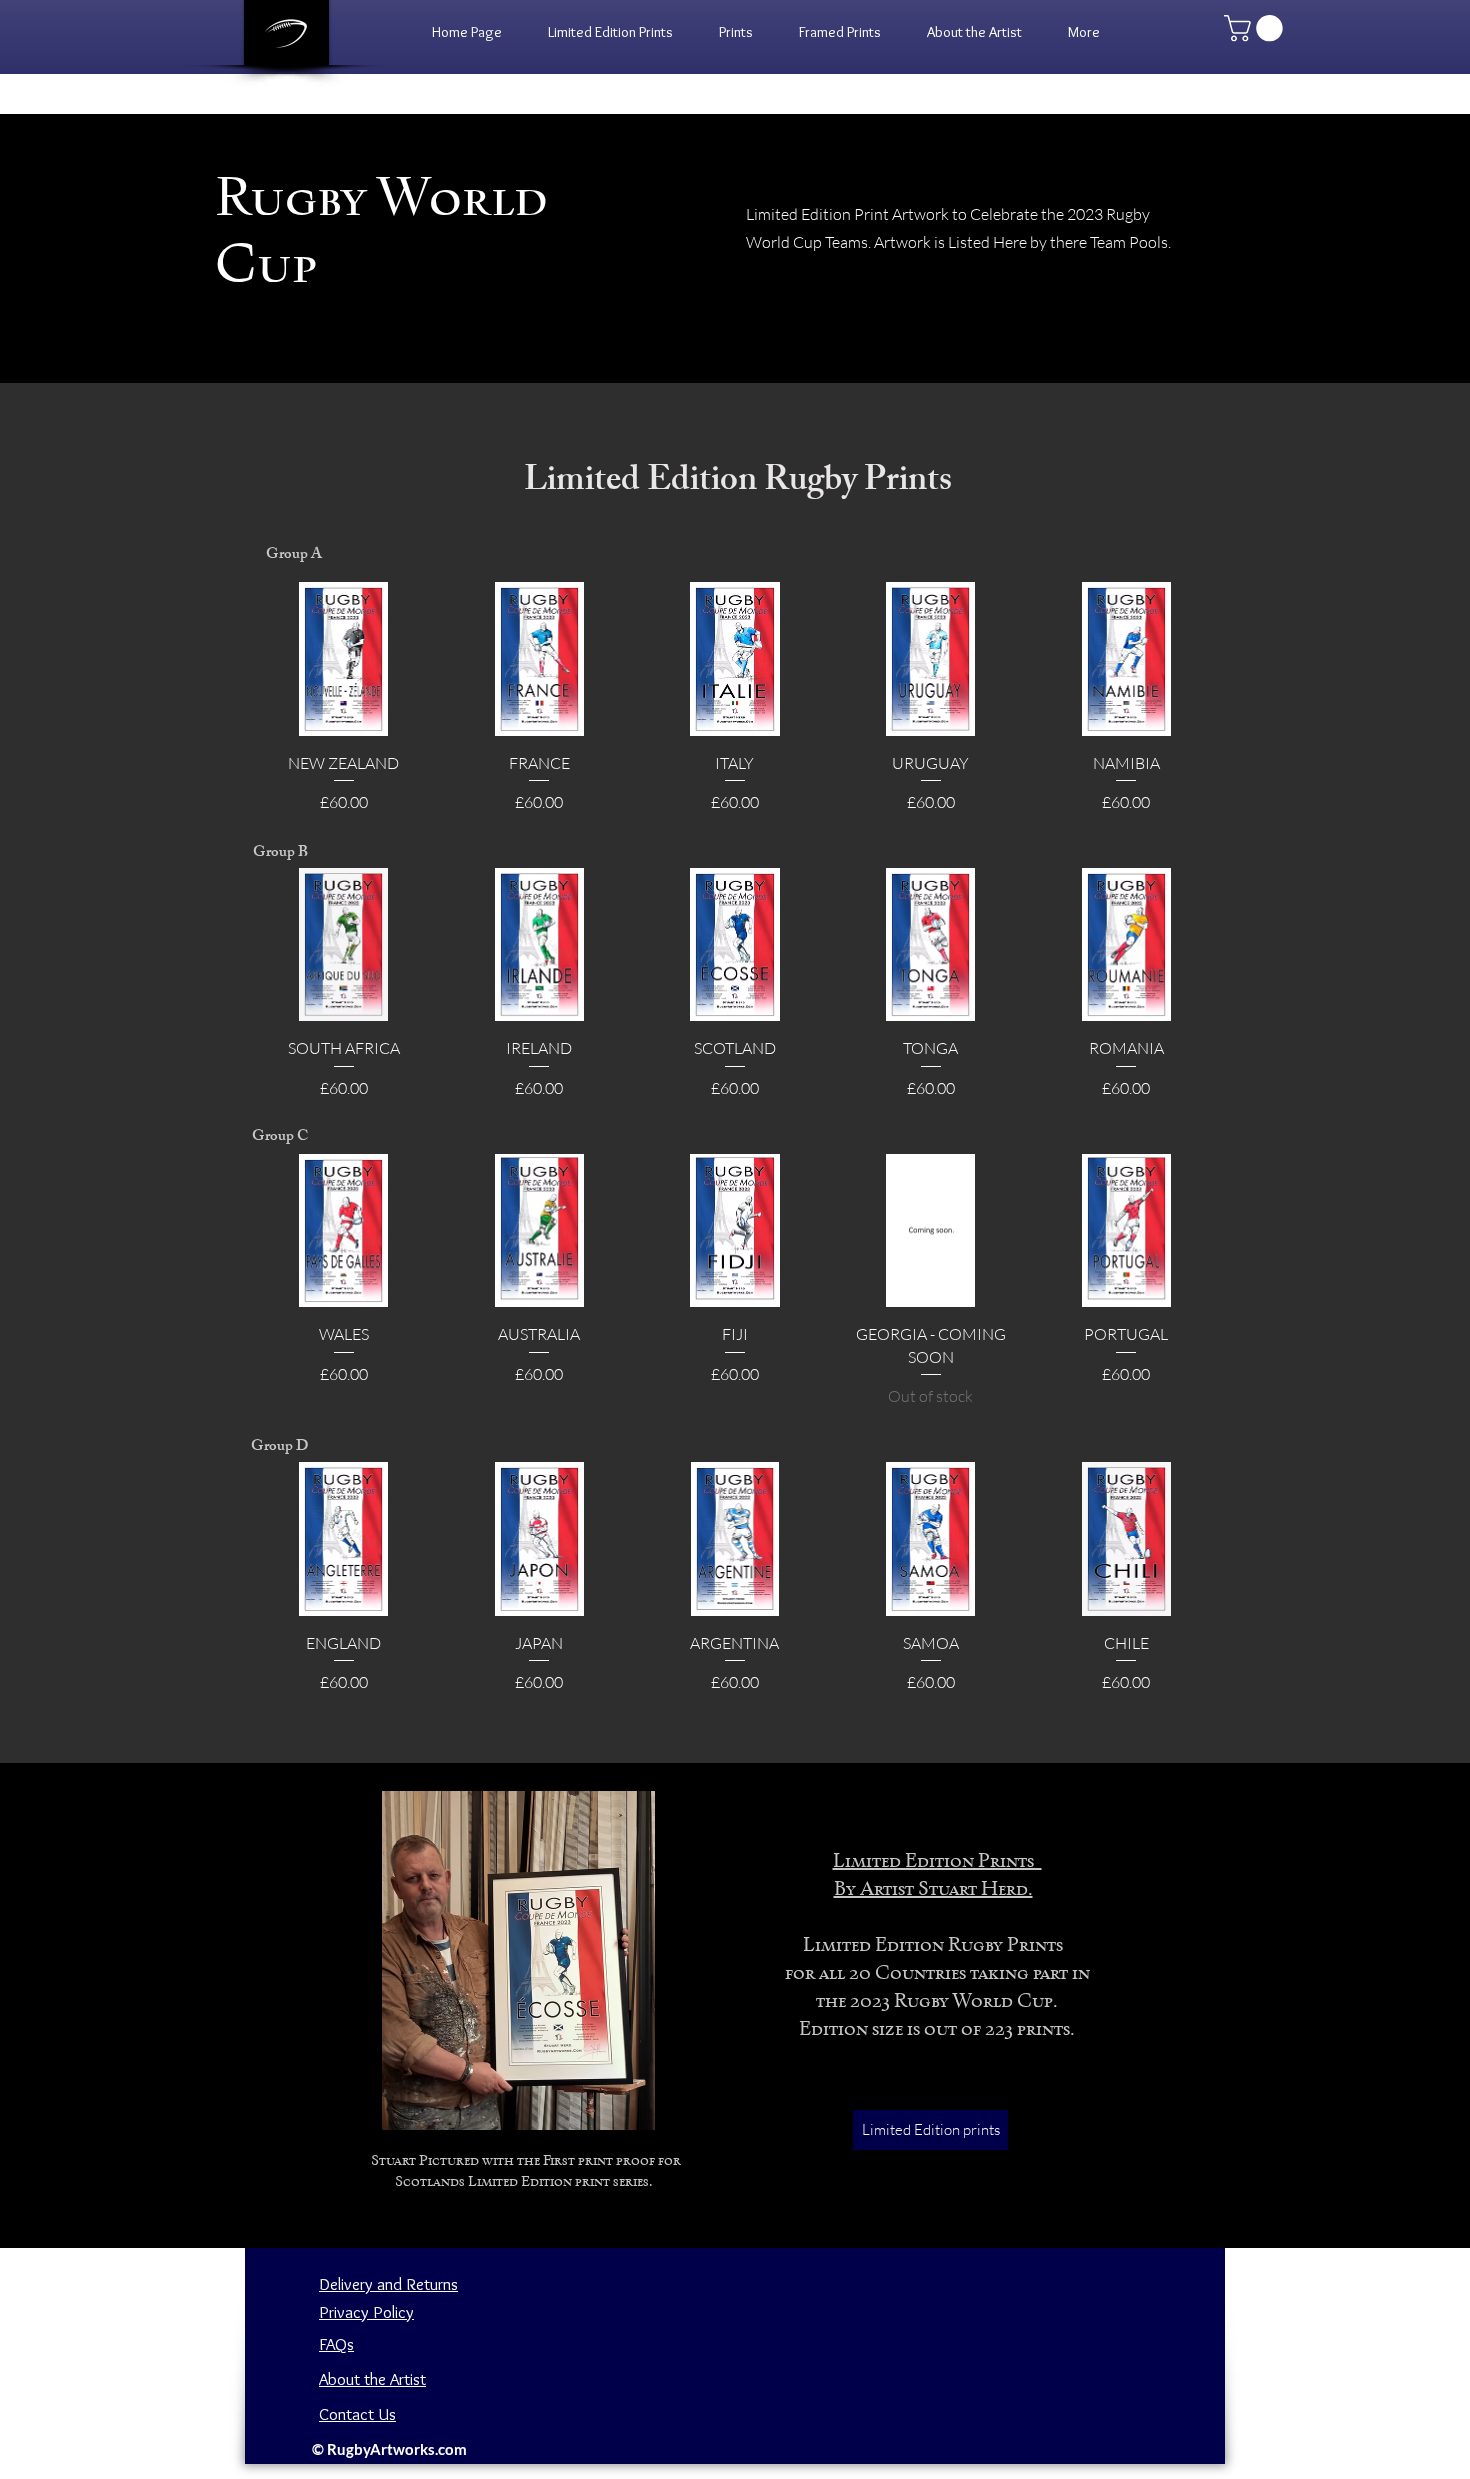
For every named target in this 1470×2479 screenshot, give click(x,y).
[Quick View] (344, 659)
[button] (736, 32)
